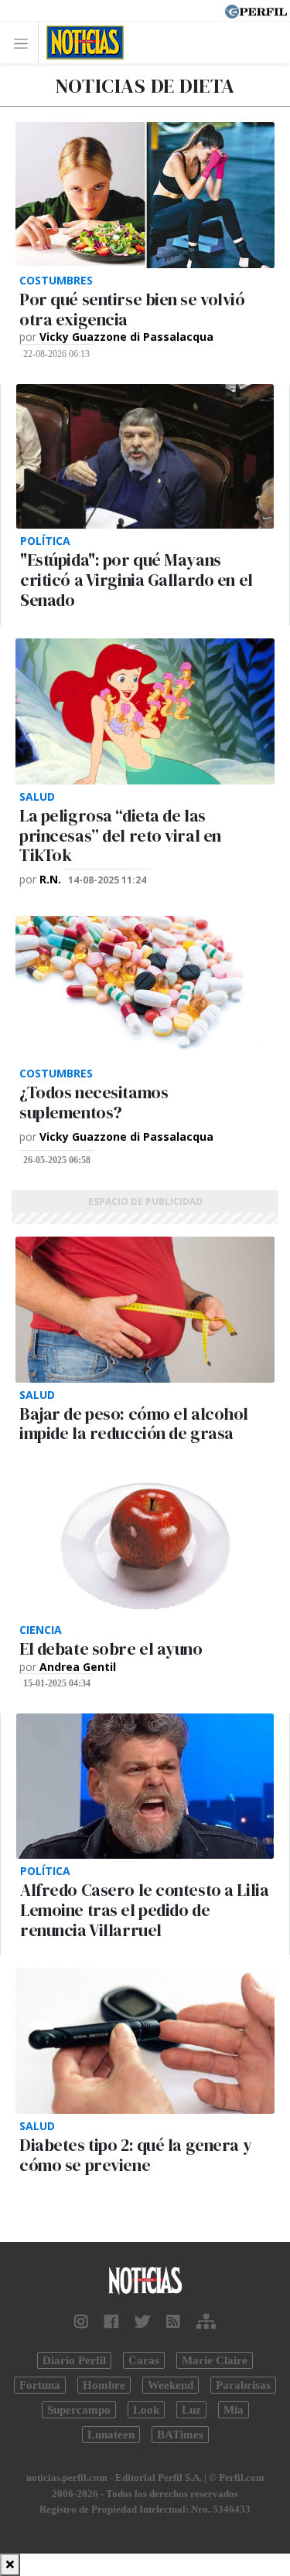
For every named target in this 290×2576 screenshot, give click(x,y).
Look (146, 2410)
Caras (144, 2360)
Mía (234, 2410)
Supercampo (79, 2410)
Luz (191, 2410)
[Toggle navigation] (25, 43)
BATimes (180, 2435)
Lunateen (111, 2435)
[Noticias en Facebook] (111, 2322)
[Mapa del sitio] (206, 2322)
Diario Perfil (74, 2360)
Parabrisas (243, 2385)
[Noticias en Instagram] (81, 2322)
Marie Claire (215, 2360)
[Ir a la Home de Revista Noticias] (81, 43)
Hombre (104, 2385)
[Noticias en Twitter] (142, 2322)
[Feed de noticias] (173, 2322)
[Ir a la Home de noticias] (145, 2281)
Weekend (171, 2385)
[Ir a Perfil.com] (256, 10)
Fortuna (40, 2385)
